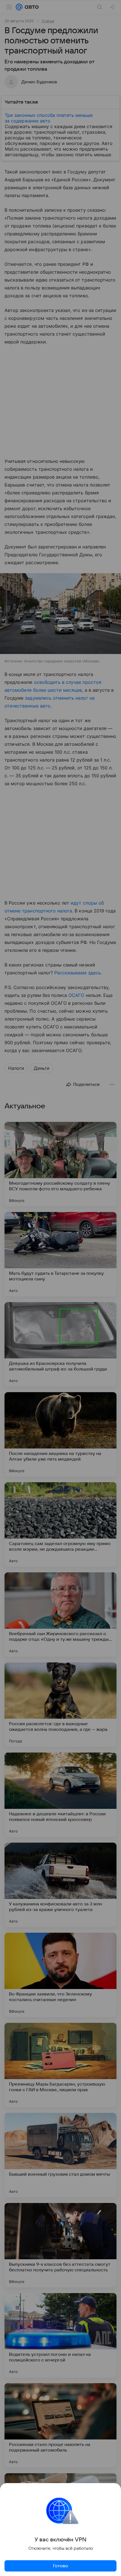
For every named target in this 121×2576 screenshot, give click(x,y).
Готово (60, 2566)
